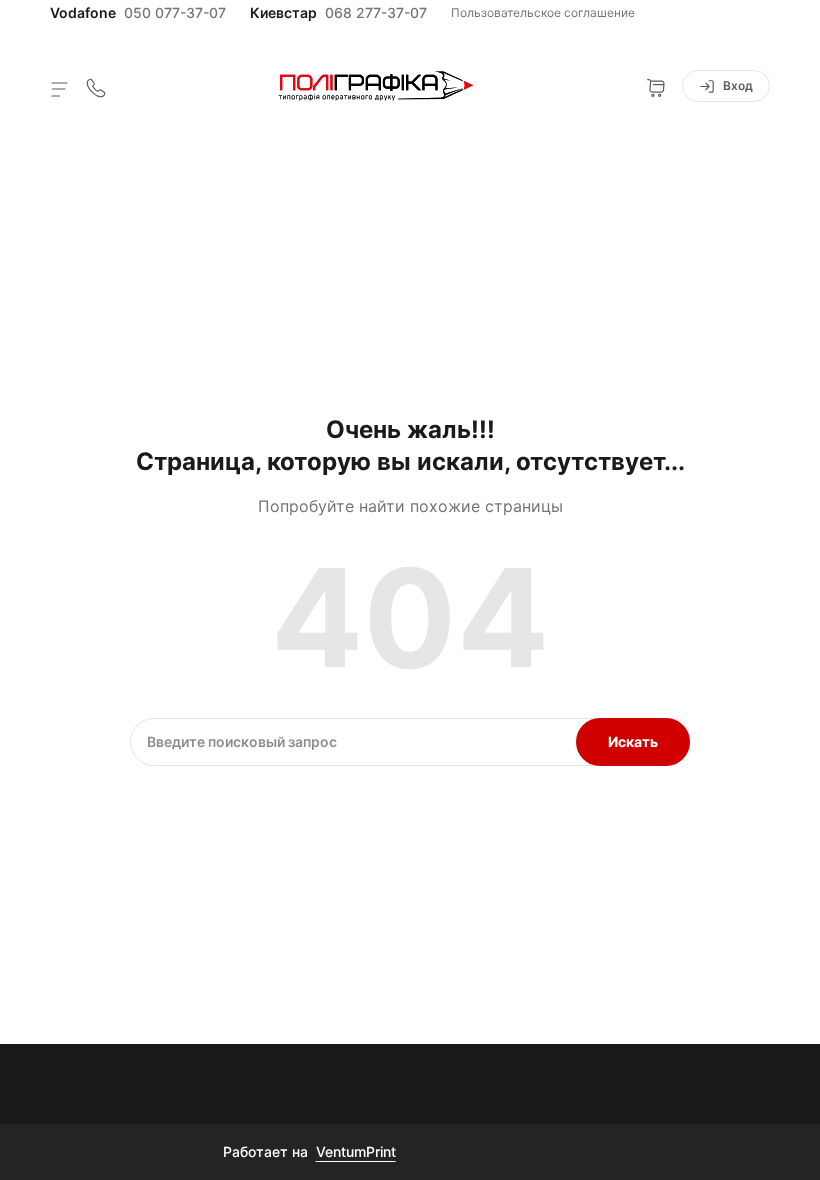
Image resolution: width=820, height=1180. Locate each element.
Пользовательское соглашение (543, 12)
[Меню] (60, 88)
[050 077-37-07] (96, 86)
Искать (633, 741)
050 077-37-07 (175, 13)
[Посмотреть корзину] (656, 86)
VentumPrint (356, 1151)
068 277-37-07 (376, 13)
